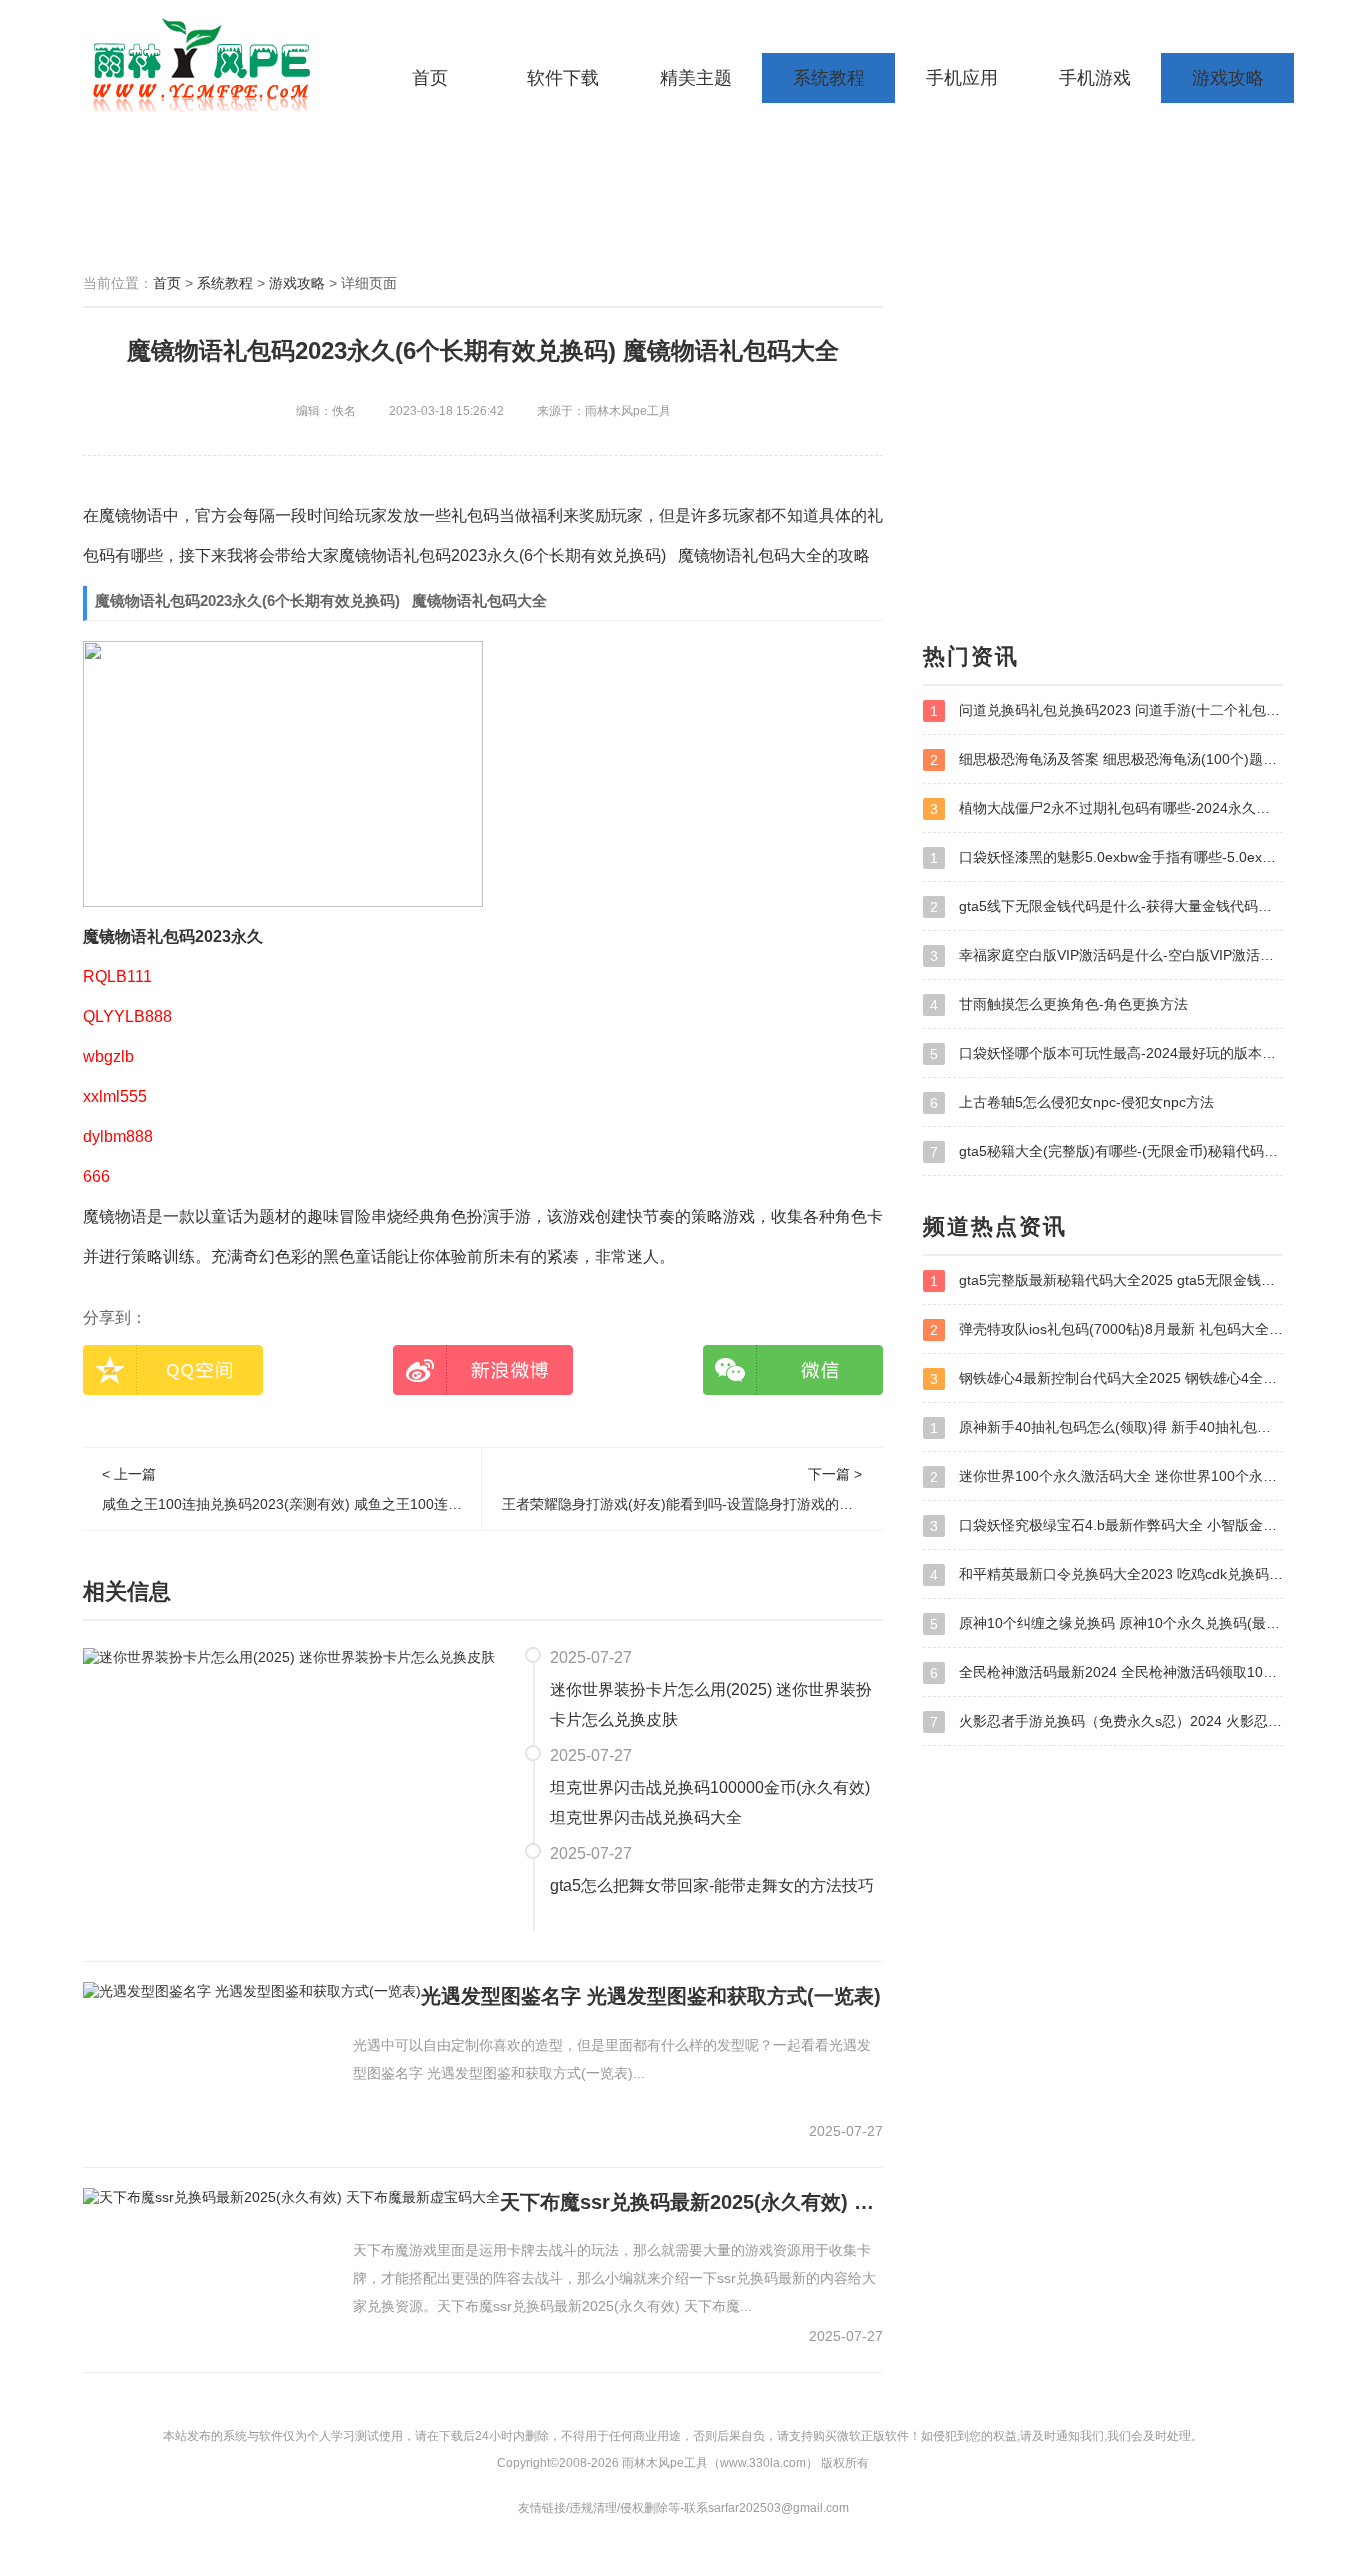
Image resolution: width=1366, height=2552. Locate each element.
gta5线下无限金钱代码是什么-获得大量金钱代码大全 (1106, 906)
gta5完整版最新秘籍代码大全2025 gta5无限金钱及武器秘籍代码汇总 (1106, 1280)
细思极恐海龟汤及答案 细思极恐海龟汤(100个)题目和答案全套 (1106, 759)
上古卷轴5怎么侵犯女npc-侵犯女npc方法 (1072, 1102)
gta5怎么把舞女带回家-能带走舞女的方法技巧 (712, 1885)
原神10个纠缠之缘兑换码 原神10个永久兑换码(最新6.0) (1106, 1623)
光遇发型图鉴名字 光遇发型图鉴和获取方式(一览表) (651, 1996)
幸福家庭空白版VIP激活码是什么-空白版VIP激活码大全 (1106, 955)
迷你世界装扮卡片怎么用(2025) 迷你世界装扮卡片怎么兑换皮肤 (711, 1704)
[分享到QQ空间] (173, 1370)
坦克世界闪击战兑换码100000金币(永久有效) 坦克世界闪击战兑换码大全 (710, 1802)
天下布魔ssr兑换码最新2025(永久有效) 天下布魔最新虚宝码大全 (691, 2202)
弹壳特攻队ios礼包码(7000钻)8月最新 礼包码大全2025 (1106, 1329)
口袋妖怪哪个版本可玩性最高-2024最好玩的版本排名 (1106, 1053)
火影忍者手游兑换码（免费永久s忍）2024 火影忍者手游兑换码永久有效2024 (1106, 1721)
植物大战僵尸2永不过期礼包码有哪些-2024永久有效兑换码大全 (1106, 808)
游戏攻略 (1228, 78)
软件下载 (563, 78)
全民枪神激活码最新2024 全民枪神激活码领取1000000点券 (1106, 1672)
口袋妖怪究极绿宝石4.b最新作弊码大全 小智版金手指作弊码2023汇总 (1106, 1525)
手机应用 (962, 78)
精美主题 (696, 78)
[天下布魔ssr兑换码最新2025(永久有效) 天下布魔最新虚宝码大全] (291, 2197)
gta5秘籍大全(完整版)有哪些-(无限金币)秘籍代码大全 (1106, 1151)
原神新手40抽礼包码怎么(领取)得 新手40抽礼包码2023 (1106, 1427)
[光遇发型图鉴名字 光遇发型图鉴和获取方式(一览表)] (252, 1991)
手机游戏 (1095, 78)
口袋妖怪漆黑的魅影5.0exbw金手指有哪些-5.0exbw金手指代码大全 (1106, 857)
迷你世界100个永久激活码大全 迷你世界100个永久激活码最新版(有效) (1106, 1476)
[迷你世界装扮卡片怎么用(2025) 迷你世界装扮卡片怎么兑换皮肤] (289, 1656)
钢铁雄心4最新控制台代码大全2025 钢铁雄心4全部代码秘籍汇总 (1106, 1378)
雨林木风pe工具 (208, 65)
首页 (430, 78)
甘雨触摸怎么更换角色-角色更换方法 (1059, 1004)
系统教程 (829, 78)
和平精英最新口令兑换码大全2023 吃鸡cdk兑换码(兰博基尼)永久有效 (1106, 1574)
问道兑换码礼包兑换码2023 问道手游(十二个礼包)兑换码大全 (1106, 710)
